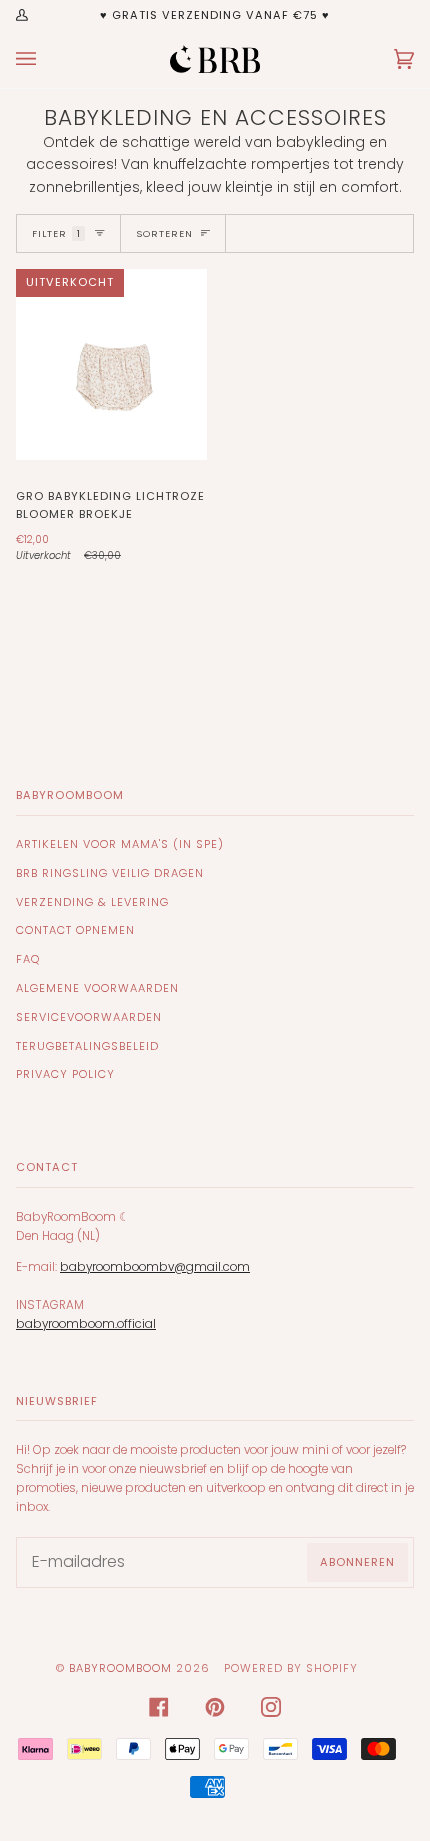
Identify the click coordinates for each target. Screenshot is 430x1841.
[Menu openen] (46, 59)
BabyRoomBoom (120, 1668)
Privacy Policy (65, 1074)
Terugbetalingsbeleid (87, 1046)
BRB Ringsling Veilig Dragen (110, 873)
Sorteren (164, 233)
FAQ (28, 959)
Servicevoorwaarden (89, 1017)
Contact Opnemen (75, 930)
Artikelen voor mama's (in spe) (120, 844)
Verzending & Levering (92, 902)
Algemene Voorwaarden (97, 988)
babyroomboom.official (86, 1324)
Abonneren (357, 1562)
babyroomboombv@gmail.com (155, 1267)
